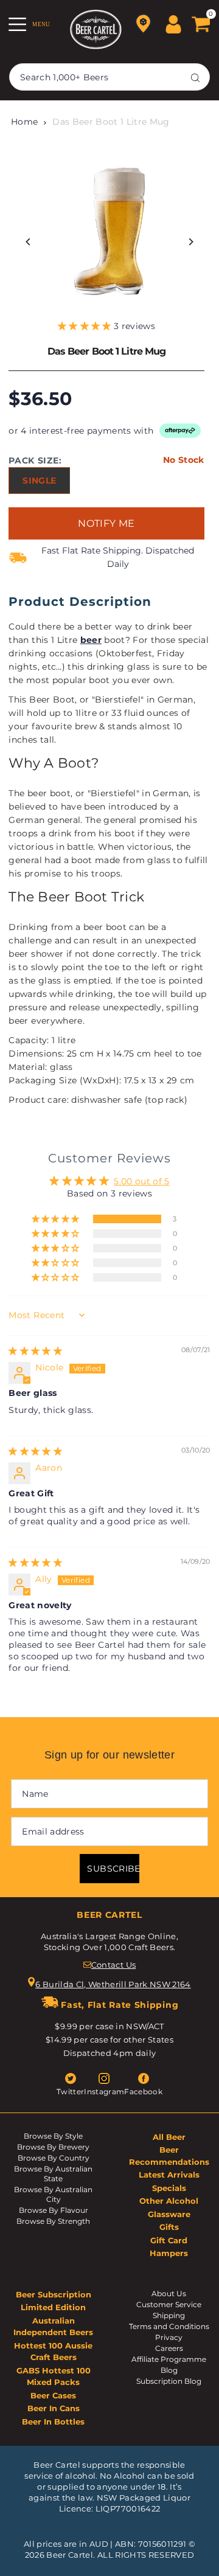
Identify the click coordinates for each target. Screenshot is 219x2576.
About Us (169, 2293)
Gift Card (169, 2240)
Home (24, 122)
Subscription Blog (169, 2381)
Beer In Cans (54, 2408)
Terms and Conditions (169, 2326)
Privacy (169, 2337)
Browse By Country (54, 2158)
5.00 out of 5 (141, 1181)
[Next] (191, 242)
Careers (169, 2348)
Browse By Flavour (54, 2210)
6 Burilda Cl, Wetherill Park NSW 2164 (113, 1984)
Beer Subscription (54, 2294)
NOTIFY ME (106, 523)
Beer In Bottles (53, 2422)
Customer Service (169, 2304)
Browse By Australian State (53, 2174)
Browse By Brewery (53, 2147)
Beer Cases (53, 2395)
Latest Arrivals (169, 2175)
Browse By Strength (53, 2221)
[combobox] (109, 77)
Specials (169, 2188)
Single (39, 481)
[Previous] (28, 242)
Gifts (169, 2227)
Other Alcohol (169, 2201)
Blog (169, 2370)
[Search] (195, 77)
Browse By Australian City (53, 2194)
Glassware (169, 2214)
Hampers (169, 2253)
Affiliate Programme (169, 2359)
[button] (86, 326)
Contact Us (113, 1965)
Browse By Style (53, 2136)
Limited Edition (53, 2307)
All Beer (169, 2137)
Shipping (169, 2315)
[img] (35, 1351)
